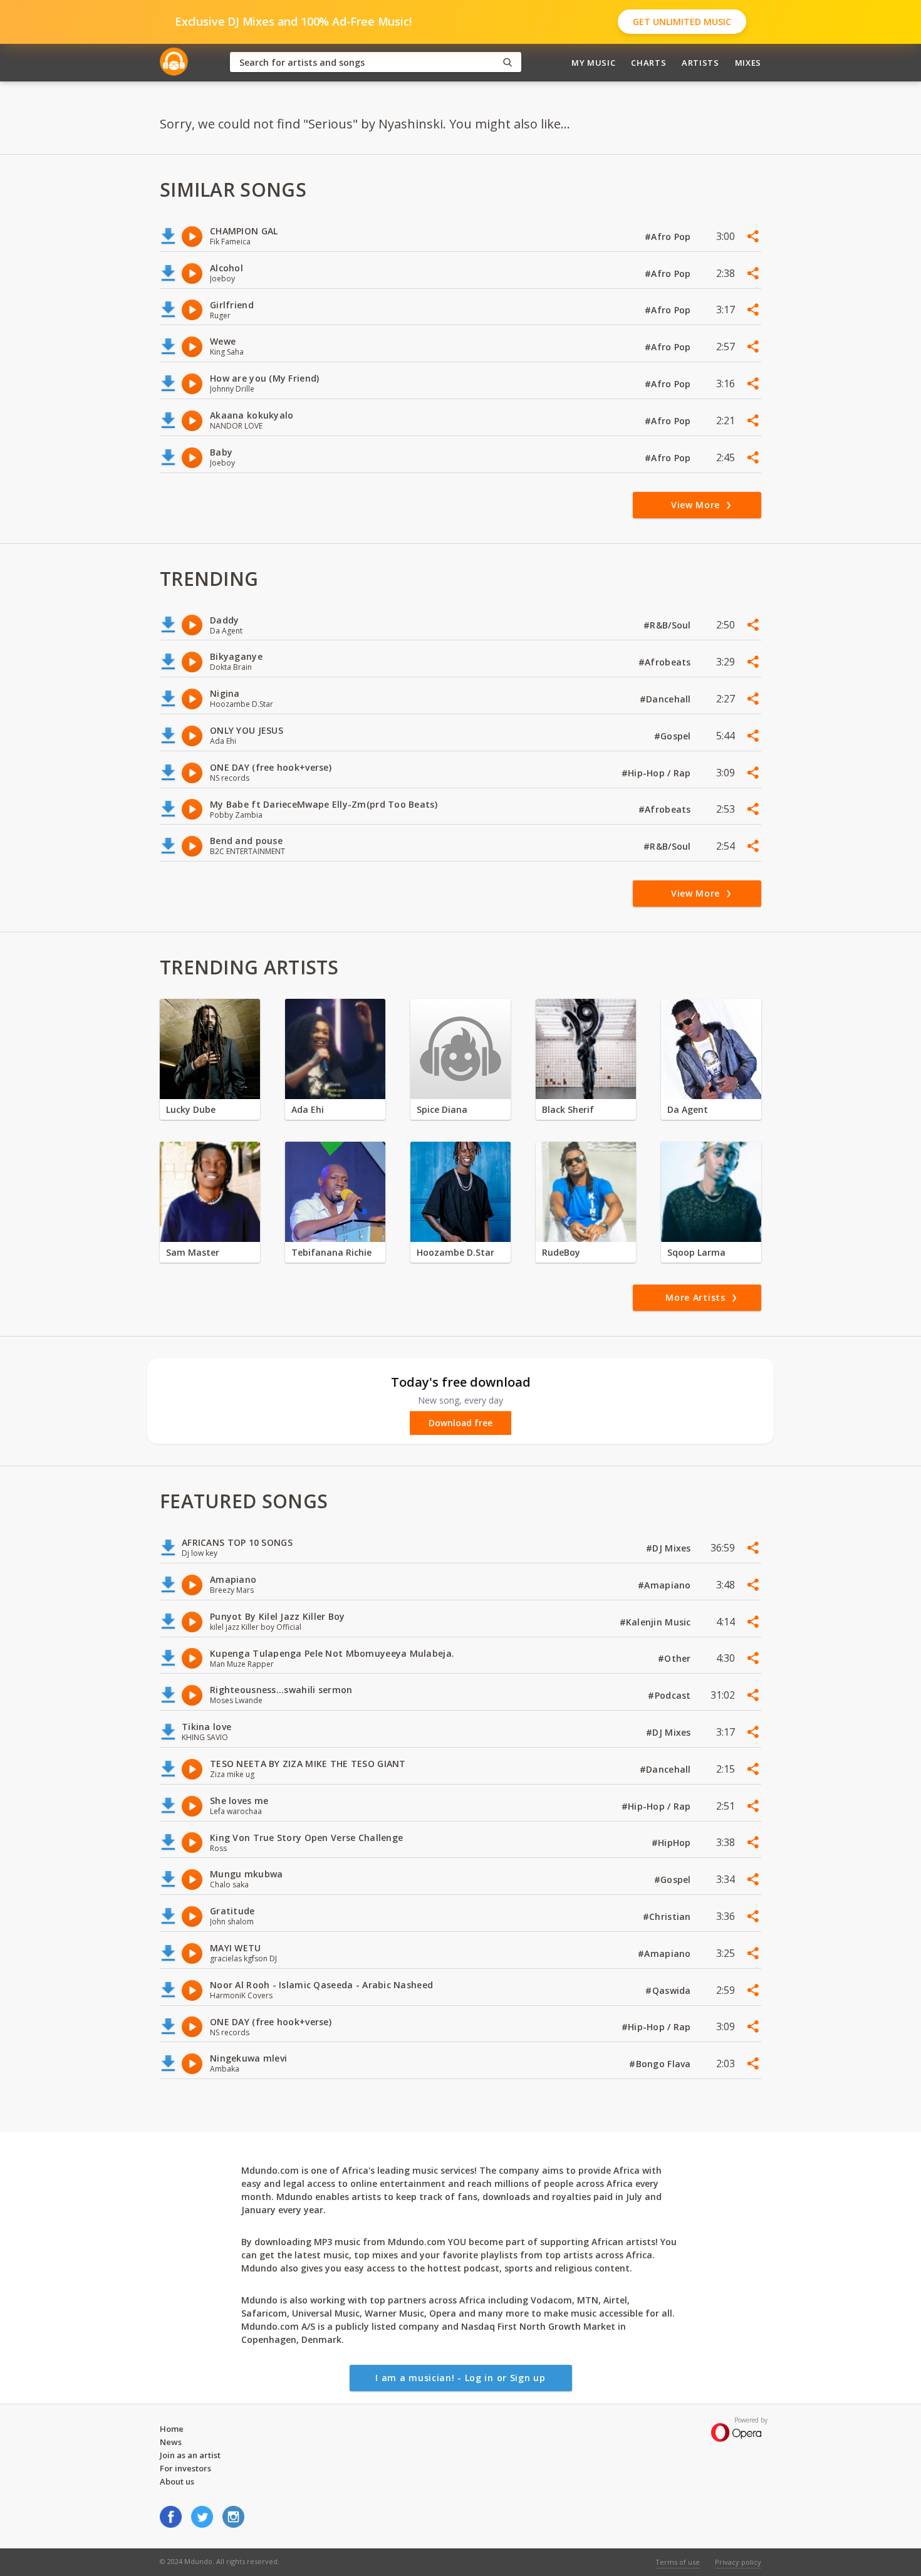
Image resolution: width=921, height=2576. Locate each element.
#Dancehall (667, 699)
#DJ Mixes (670, 1548)
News (171, 2442)
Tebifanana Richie (331, 1252)
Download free (460, 1423)
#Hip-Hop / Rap (658, 773)
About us (177, 2481)
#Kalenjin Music (657, 1622)
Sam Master (193, 1252)
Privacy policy (738, 2562)
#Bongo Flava (661, 2064)
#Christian (668, 1916)
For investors (185, 2468)
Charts (648, 63)
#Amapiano (666, 1585)
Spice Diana (442, 1109)
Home (172, 2429)
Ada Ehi (308, 1109)
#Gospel (674, 736)
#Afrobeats (666, 662)
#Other (676, 1658)
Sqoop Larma (696, 1252)
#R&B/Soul (669, 625)
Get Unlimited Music (682, 22)
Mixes (748, 63)
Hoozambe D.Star (455, 1252)
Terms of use (678, 2562)
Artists (700, 63)
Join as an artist (190, 2455)
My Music (593, 63)
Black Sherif (568, 1109)
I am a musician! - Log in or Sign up (460, 2378)
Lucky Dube (191, 1109)
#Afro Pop (669, 237)
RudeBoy (561, 1252)
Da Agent (688, 1109)
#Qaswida (669, 1990)
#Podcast (671, 1695)
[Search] (507, 62)
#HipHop (673, 1843)
